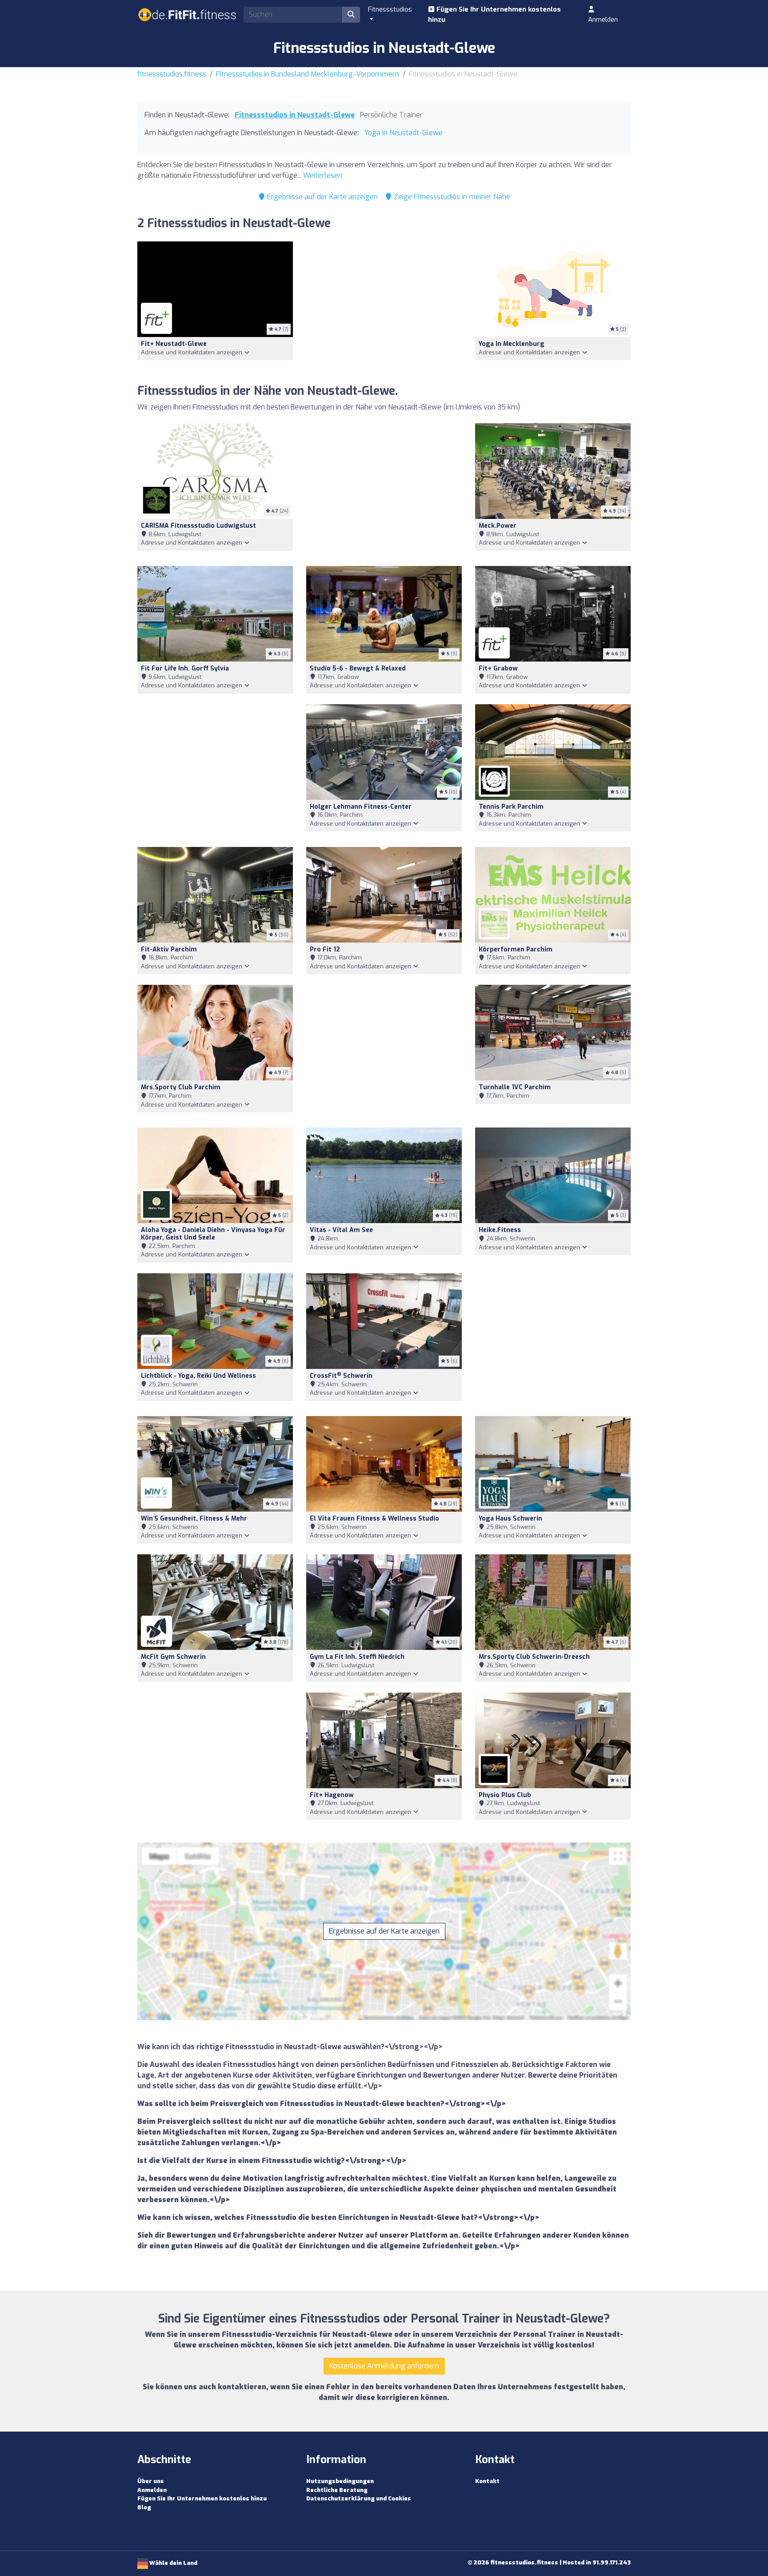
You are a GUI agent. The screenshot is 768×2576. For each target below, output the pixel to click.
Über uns (151, 2481)
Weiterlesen (323, 175)
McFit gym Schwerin (173, 1657)
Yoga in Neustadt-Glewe (403, 133)
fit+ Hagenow (332, 1795)
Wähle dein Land (173, 2563)
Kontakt (487, 2481)
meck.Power (498, 526)
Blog (144, 2507)
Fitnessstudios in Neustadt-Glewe (295, 115)
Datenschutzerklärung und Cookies (359, 2498)
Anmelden (603, 20)
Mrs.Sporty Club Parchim (181, 1087)
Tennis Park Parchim (511, 807)
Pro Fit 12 (325, 949)
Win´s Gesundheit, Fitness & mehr (194, 1519)
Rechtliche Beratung (337, 2490)
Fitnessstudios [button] (390, 9)
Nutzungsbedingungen (340, 2481)
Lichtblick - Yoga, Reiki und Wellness (198, 1376)
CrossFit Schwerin (341, 1376)
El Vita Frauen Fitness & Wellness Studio (374, 1519)
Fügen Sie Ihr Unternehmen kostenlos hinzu (494, 14)
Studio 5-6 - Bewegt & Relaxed (358, 668)
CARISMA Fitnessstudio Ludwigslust (198, 526)
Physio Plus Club (505, 1795)
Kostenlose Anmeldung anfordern (384, 2366)
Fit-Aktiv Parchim (169, 949)
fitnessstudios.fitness (172, 74)
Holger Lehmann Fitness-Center (361, 807)
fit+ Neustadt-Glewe (174, 344)
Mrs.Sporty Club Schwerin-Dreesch (534, 1657)
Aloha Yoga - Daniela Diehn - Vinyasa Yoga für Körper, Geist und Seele (213, 1234)
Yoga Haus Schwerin (510, 1519)
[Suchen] (351, 15)
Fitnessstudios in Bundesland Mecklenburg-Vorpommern (308, 74)
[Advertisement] (384, 307)
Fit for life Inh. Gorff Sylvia (185, 668)
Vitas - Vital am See (341, 1230)
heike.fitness (500, 1230)
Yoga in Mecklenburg (512, 344)
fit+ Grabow (498, 668)
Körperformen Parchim (516, 949)
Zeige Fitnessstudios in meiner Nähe (451, 197)
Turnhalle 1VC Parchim (515, 1087)
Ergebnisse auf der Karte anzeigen (322, 197)
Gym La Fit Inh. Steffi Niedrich (357, 1657)
